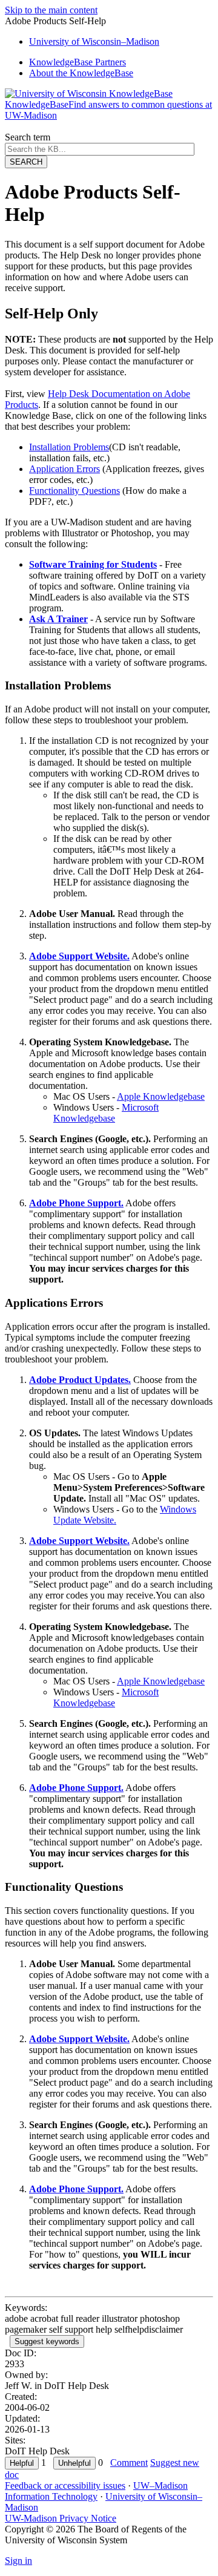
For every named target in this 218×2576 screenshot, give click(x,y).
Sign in (18, 2561)
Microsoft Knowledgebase (106, 1113)
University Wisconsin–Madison (94, 41)
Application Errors (64, 469)
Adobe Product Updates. (80, 1380)
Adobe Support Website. (79, 956)
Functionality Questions (74, 491)
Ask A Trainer (58, 619)
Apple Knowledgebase (161, 1096)
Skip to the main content (51, 10)
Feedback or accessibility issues (65, 2486)
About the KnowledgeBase (81, 73)
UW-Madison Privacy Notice (61, 2518)
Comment (129, 2463)
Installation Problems (69, 447)
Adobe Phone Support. (76, 1203)
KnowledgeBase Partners (78, 62)
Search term (28, 137)
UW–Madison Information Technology (96, 2491)
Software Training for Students (93, 564)
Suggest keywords (47, 2341)
